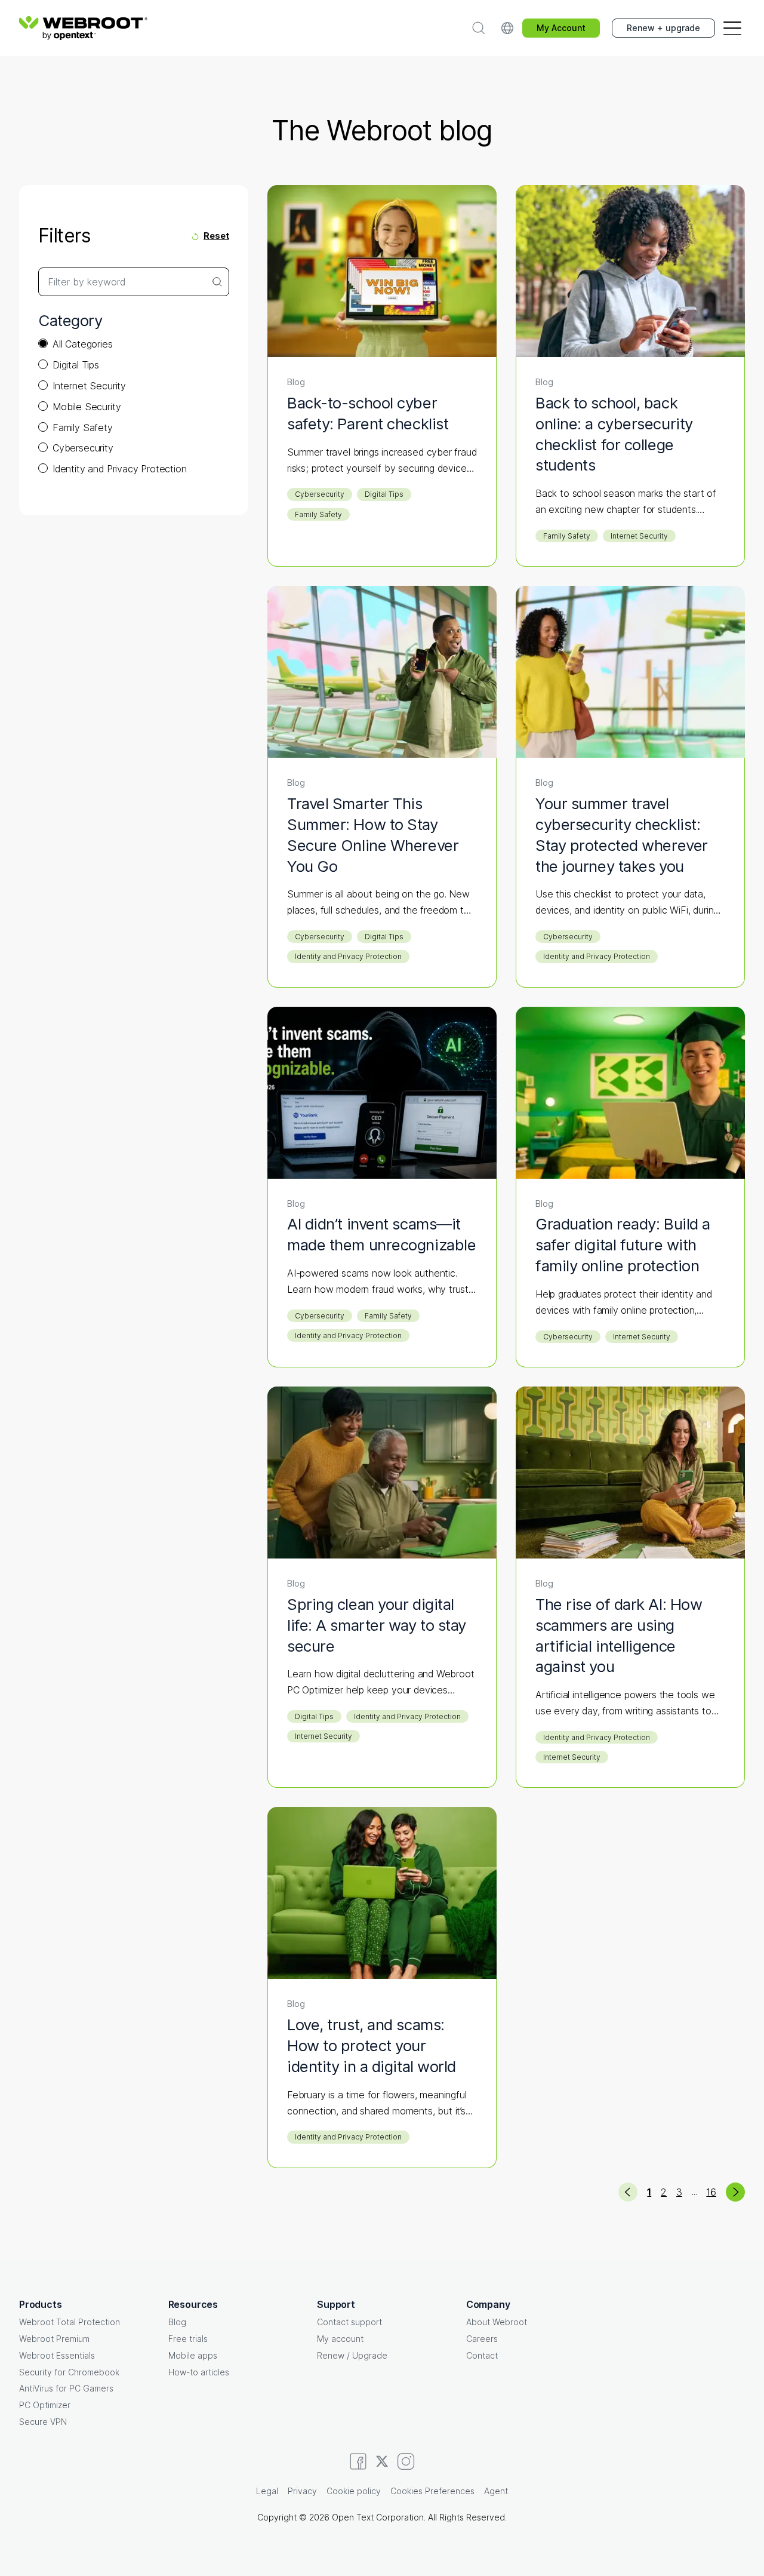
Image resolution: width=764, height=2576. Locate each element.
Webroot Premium (54, 2339)
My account (340, 2339)
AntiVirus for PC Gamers (66, 2388)
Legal (267, 2491)
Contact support (349, 2322)
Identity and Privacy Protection (120, 469)
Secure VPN (43, 2422)
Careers (482, 2339)
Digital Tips (76, 365)
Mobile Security (87, 407)
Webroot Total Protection (70, 2322)
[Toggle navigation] (732, 28)
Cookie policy (354, 2491)
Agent (496, 2491)
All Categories (83, 344)
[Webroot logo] (83, 28)
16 (711, 2192)
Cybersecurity (83, 448)
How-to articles (199, 2372)
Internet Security (89, 386)
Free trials (188, 2339)
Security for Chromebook (69, 2372)
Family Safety (83, 428)
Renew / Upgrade (352, 2355)
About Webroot (497, 2322)
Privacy (302, 2491)
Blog (177, 2322)
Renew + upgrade (663, 28)
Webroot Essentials (57, 2355)
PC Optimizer (45, 2405)
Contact (482, 2355)
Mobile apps (193, 2355)
